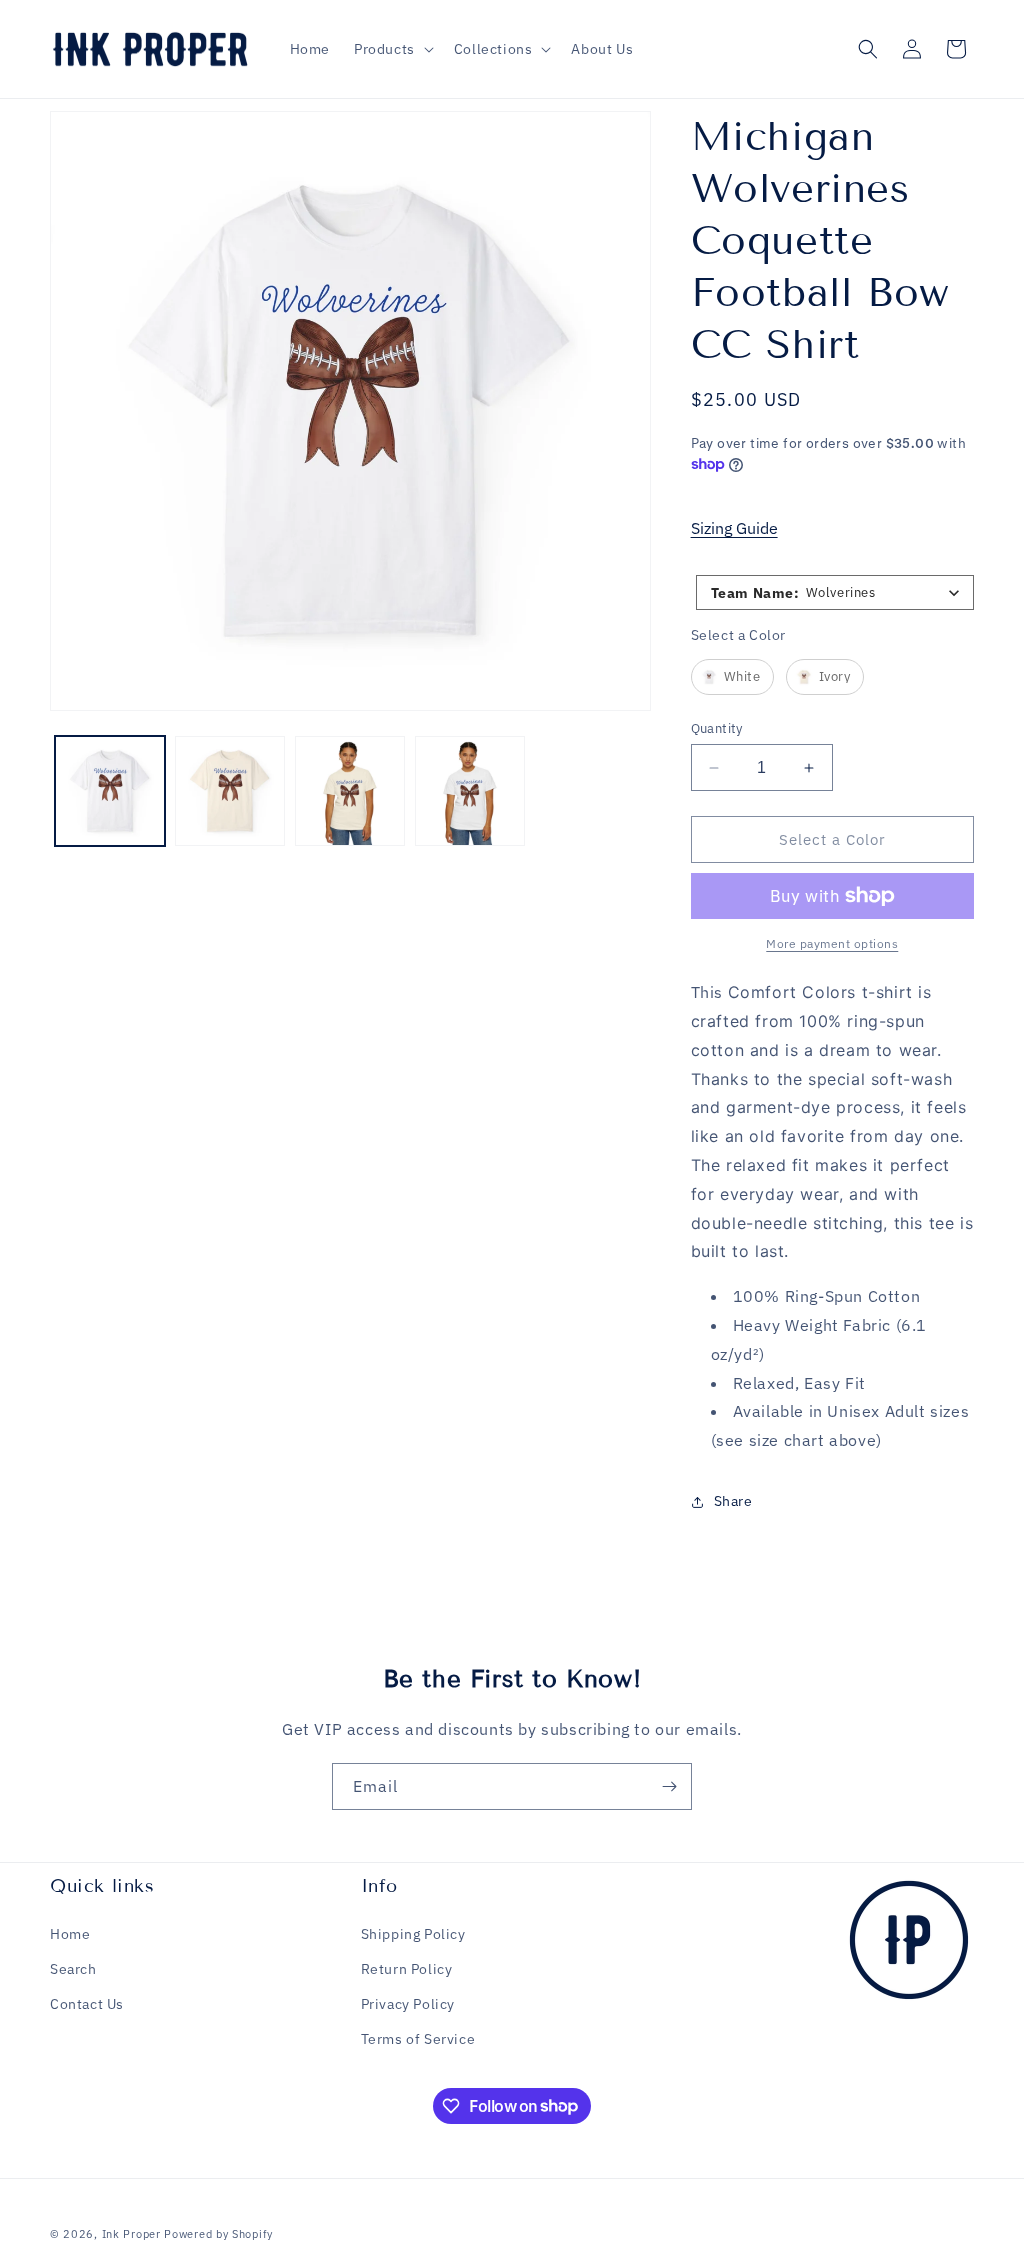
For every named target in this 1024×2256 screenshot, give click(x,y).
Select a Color (738, 635)
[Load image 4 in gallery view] (470, 791)
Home (70, 1934)
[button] (392, 49)
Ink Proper (131, 2234)
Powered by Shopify (218, 2234)
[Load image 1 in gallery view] (110, 791)
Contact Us (87, 2004)
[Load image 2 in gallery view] (230, 791)
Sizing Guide (734, 528)
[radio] (732, 677)
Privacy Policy (408, 2004)
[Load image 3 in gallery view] (350, 791)
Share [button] (733, 1501)
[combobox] (835, 592)
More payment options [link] (832, 943)
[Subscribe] (669, 1786)
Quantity (717, 728)
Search (73, 1969)
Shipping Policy (413, 1934)
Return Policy (407, 1969)
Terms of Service (418, 2039)
